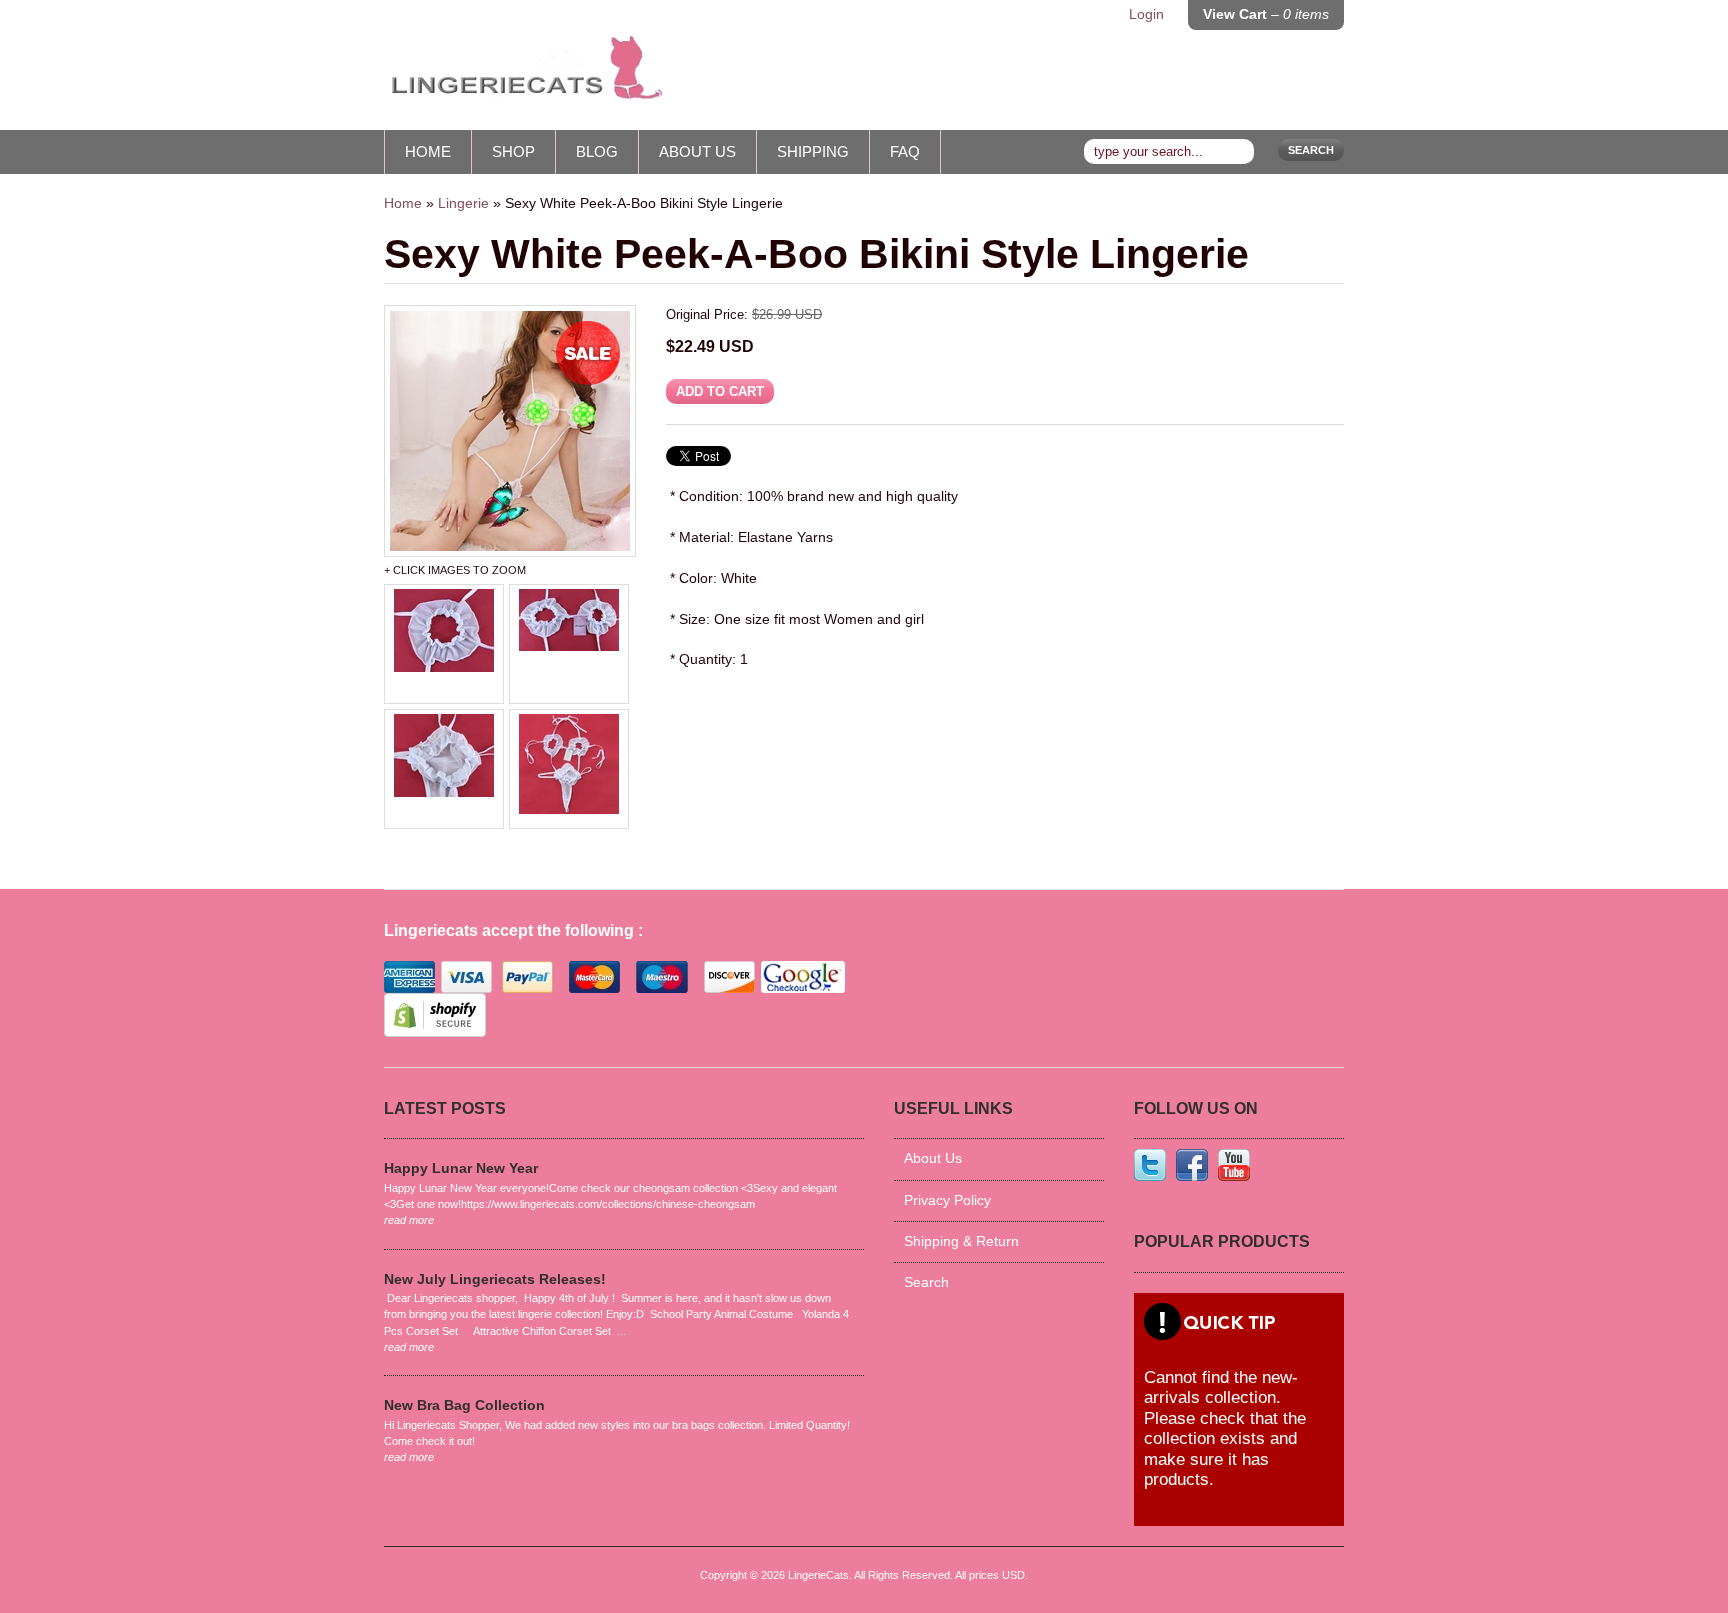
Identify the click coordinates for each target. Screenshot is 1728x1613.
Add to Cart (720, 391)
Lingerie (463, 203)
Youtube (1234, 1165)
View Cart (1266, 14)
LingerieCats (818, 1575)
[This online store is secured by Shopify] (435, 1032)
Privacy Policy (947, 1200)
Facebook (1192, 1165)
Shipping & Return (961, 1241)
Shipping (813, 151)
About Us (697, 151)
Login (1146, 14)
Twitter (1150, 1165)
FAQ (905, 151)
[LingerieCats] (524, 75)
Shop (513, 151)
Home (428, 151)
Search (1311, 150)
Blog (597, 151)
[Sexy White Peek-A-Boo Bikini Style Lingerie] (510, 431)
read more (409, 1220)
